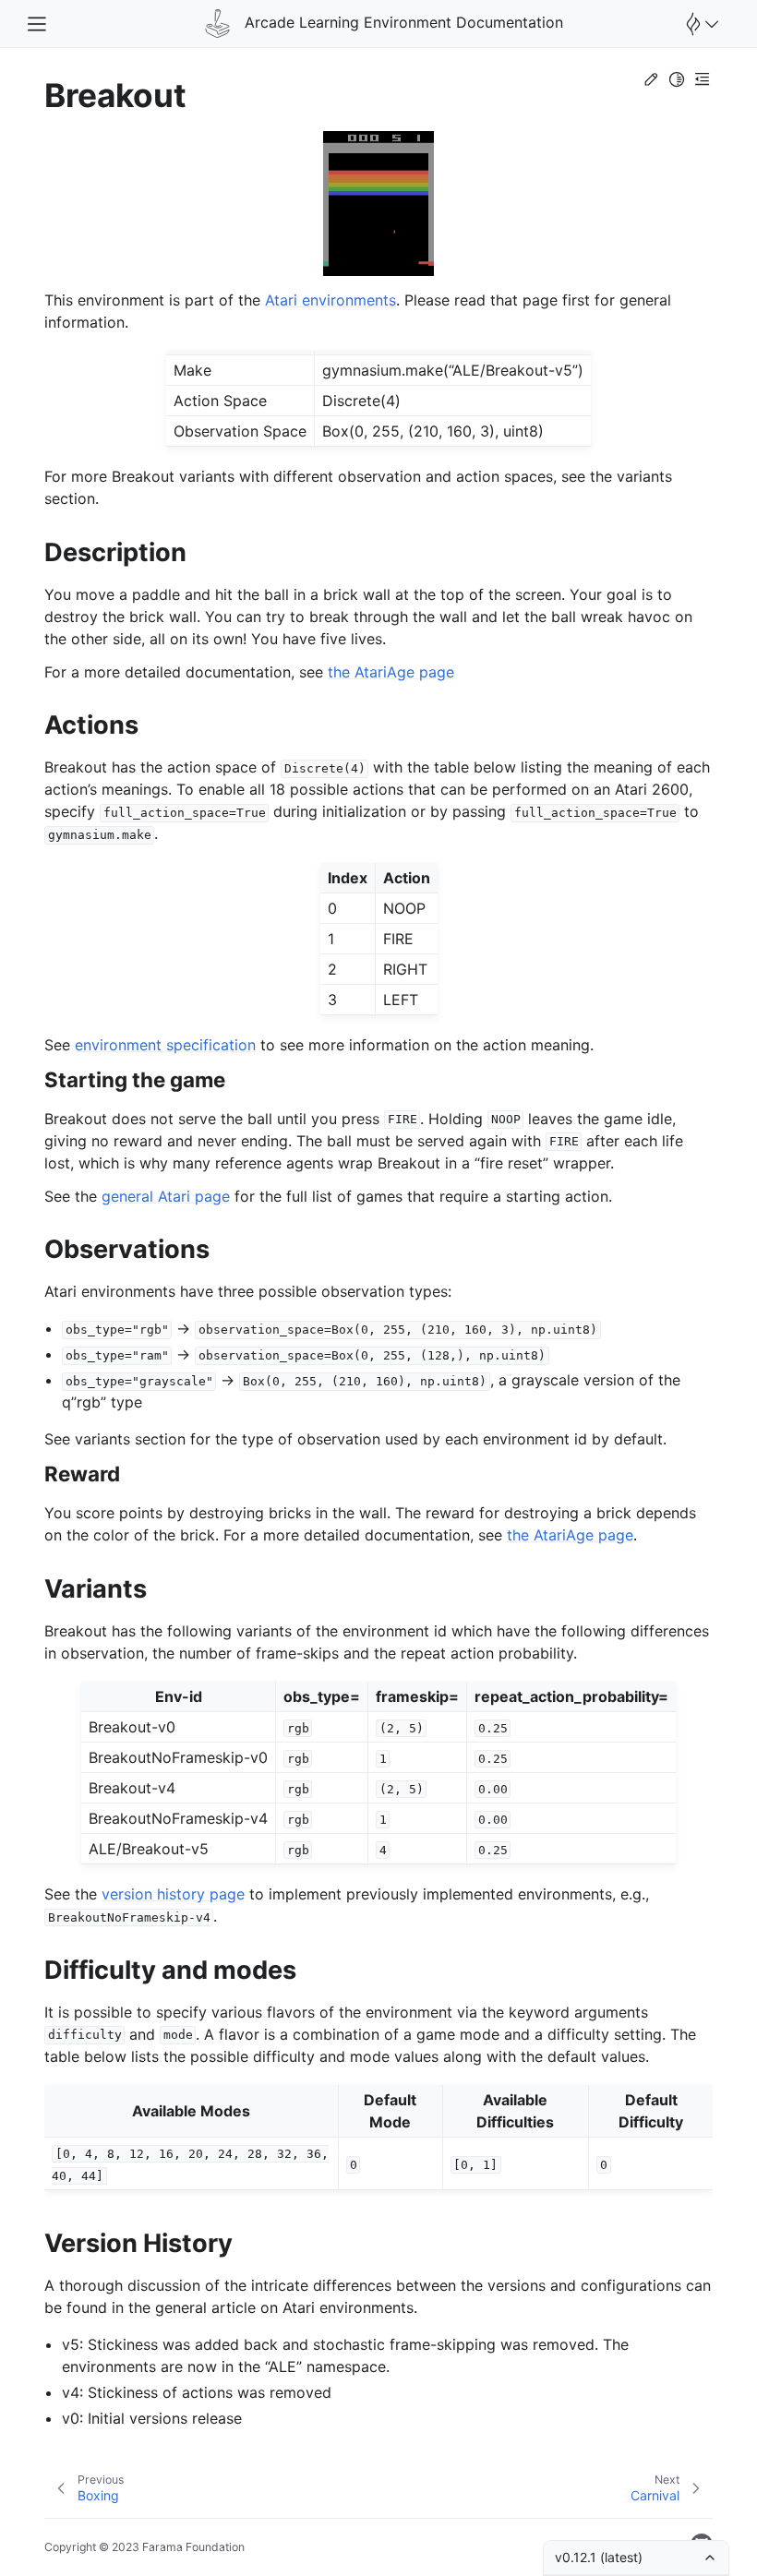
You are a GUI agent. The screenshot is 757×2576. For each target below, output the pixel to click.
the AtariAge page (391, 672)
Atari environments (330, 300)
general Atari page (166, 1196)
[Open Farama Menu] (700, 24)
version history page (173, 1894)
